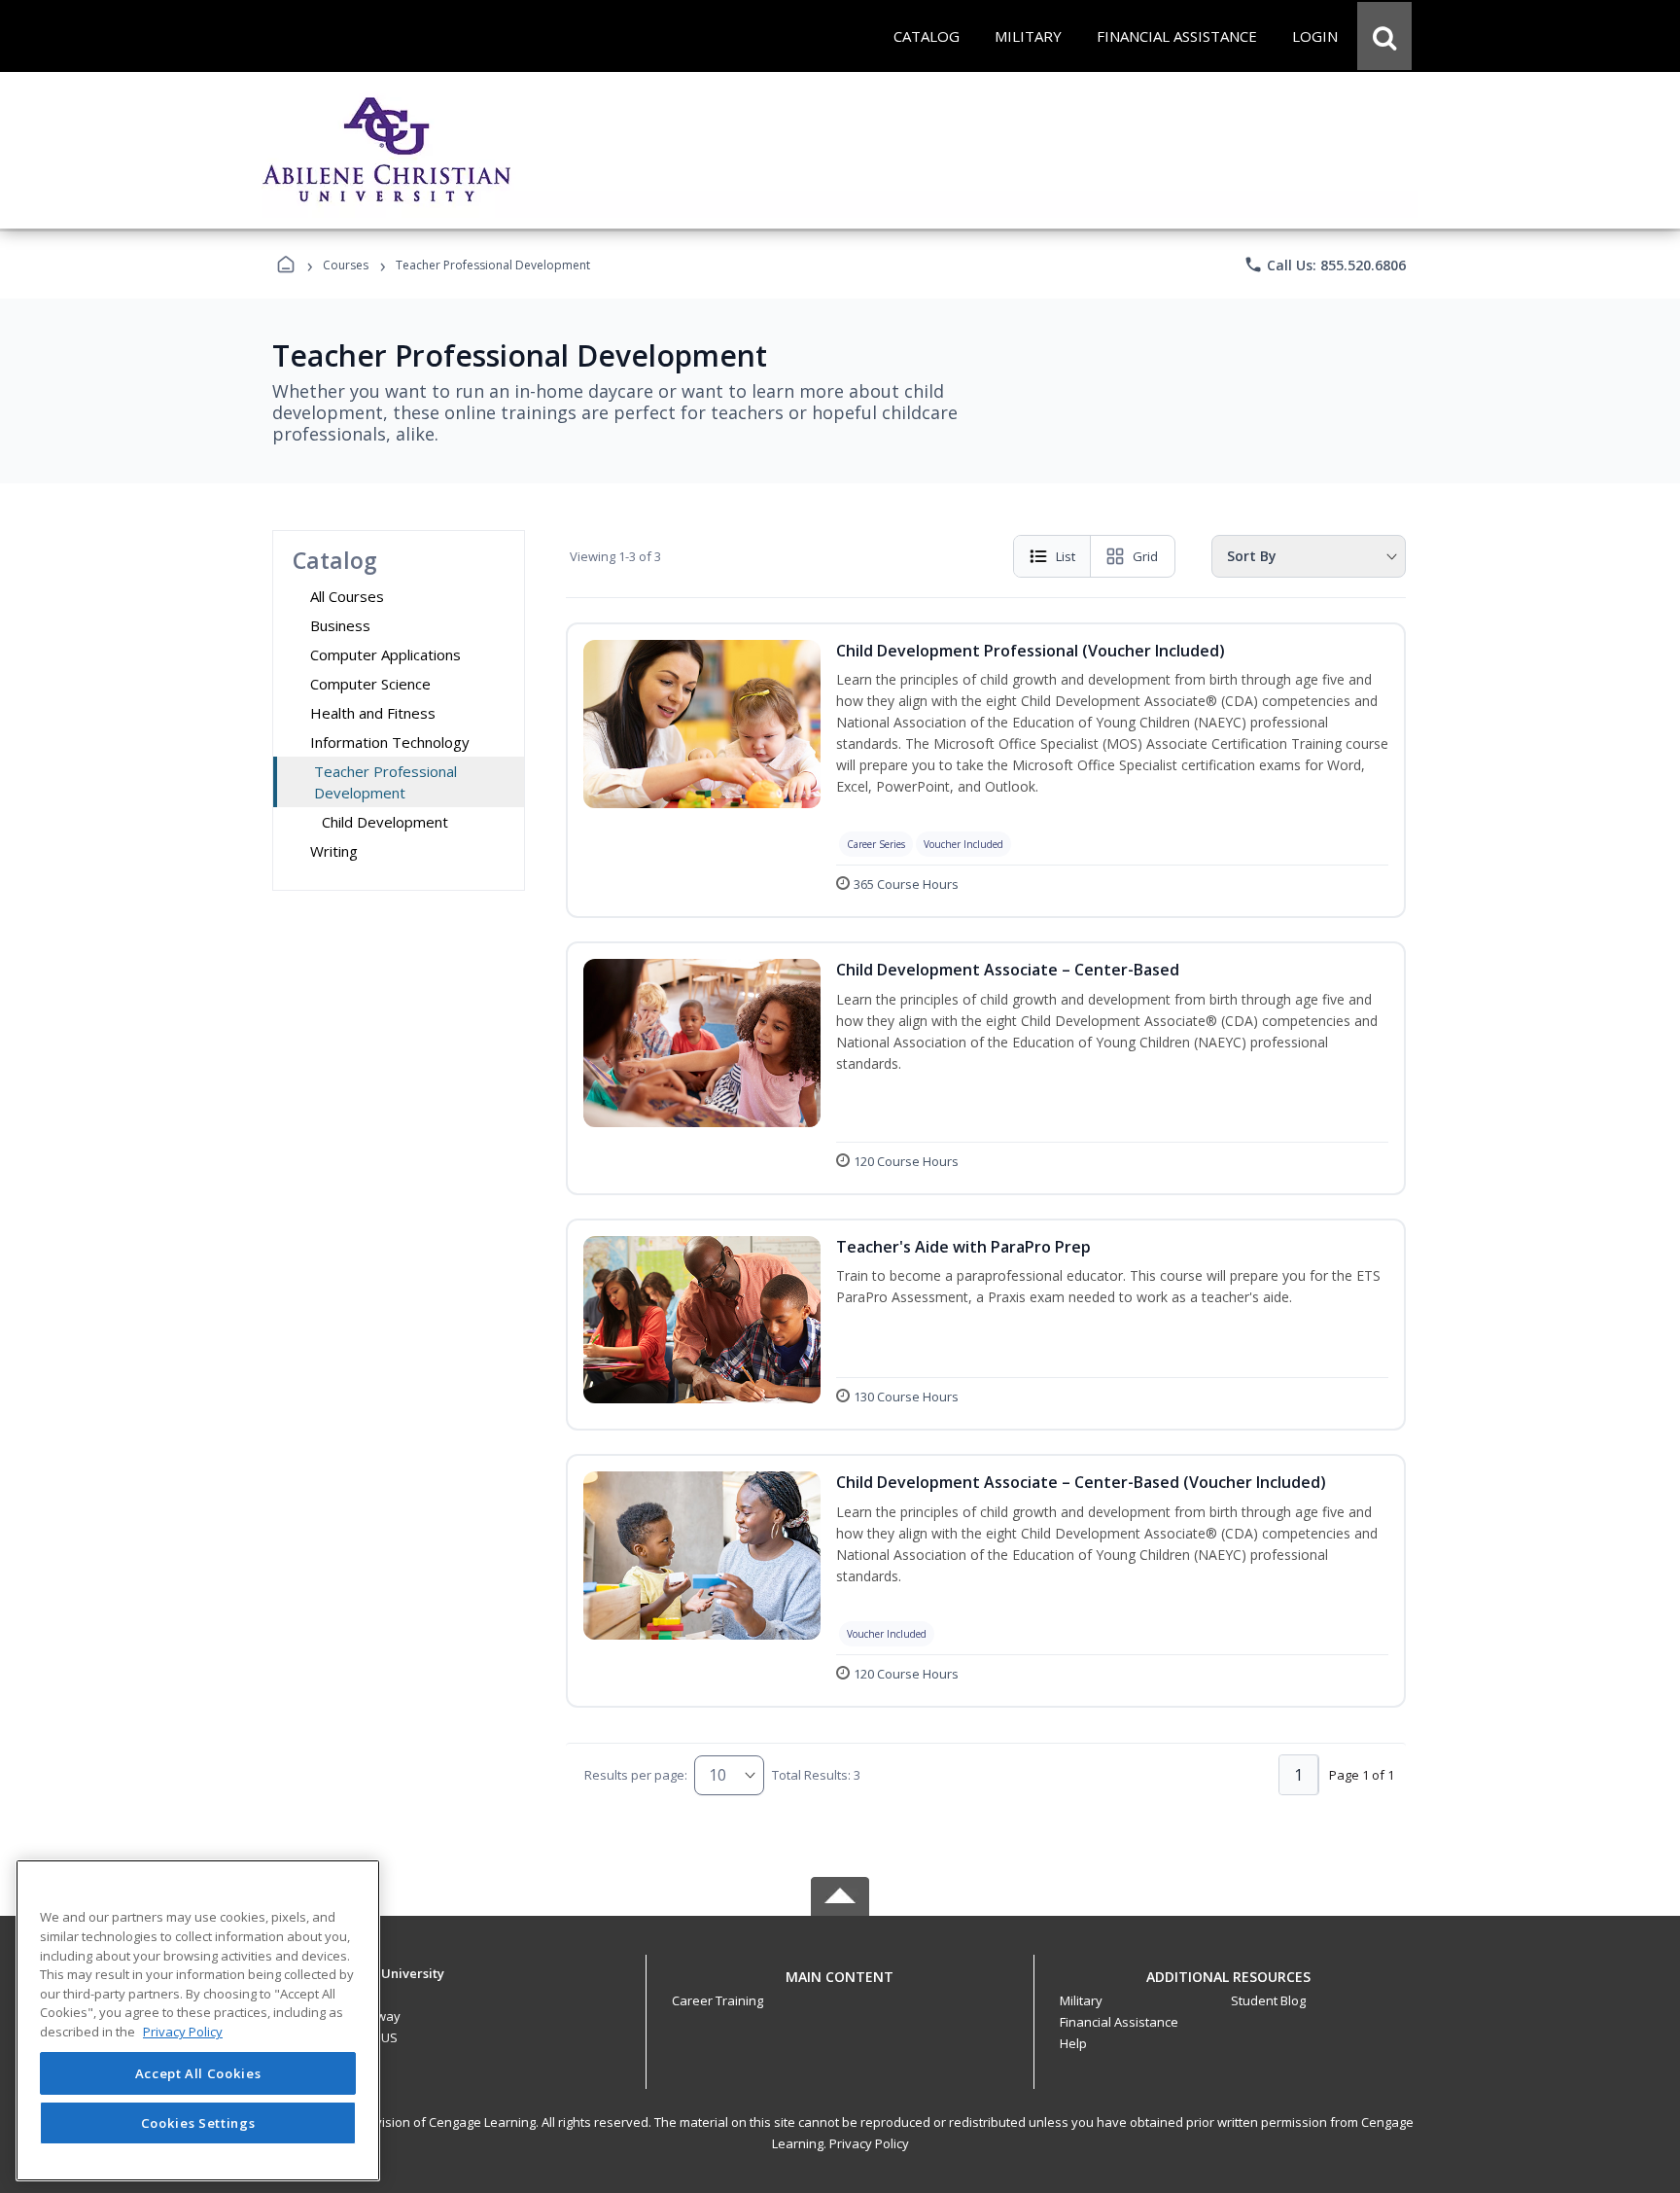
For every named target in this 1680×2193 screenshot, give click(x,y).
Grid (1145, 556)
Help (1073, 2043)
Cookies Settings (198, 2123)
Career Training (717, 2000)
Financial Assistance (1119, 2022)
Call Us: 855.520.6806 (1325, 265)
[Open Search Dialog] (1384, 36)
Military (1081, 2000)
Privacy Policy (869, 2143)
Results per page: (636, 1775)
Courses (346, 265)
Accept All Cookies (198, 2073)
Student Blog (1268, 2000)
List (1066, 556)
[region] (198, 2020)
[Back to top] (840, 1987)
